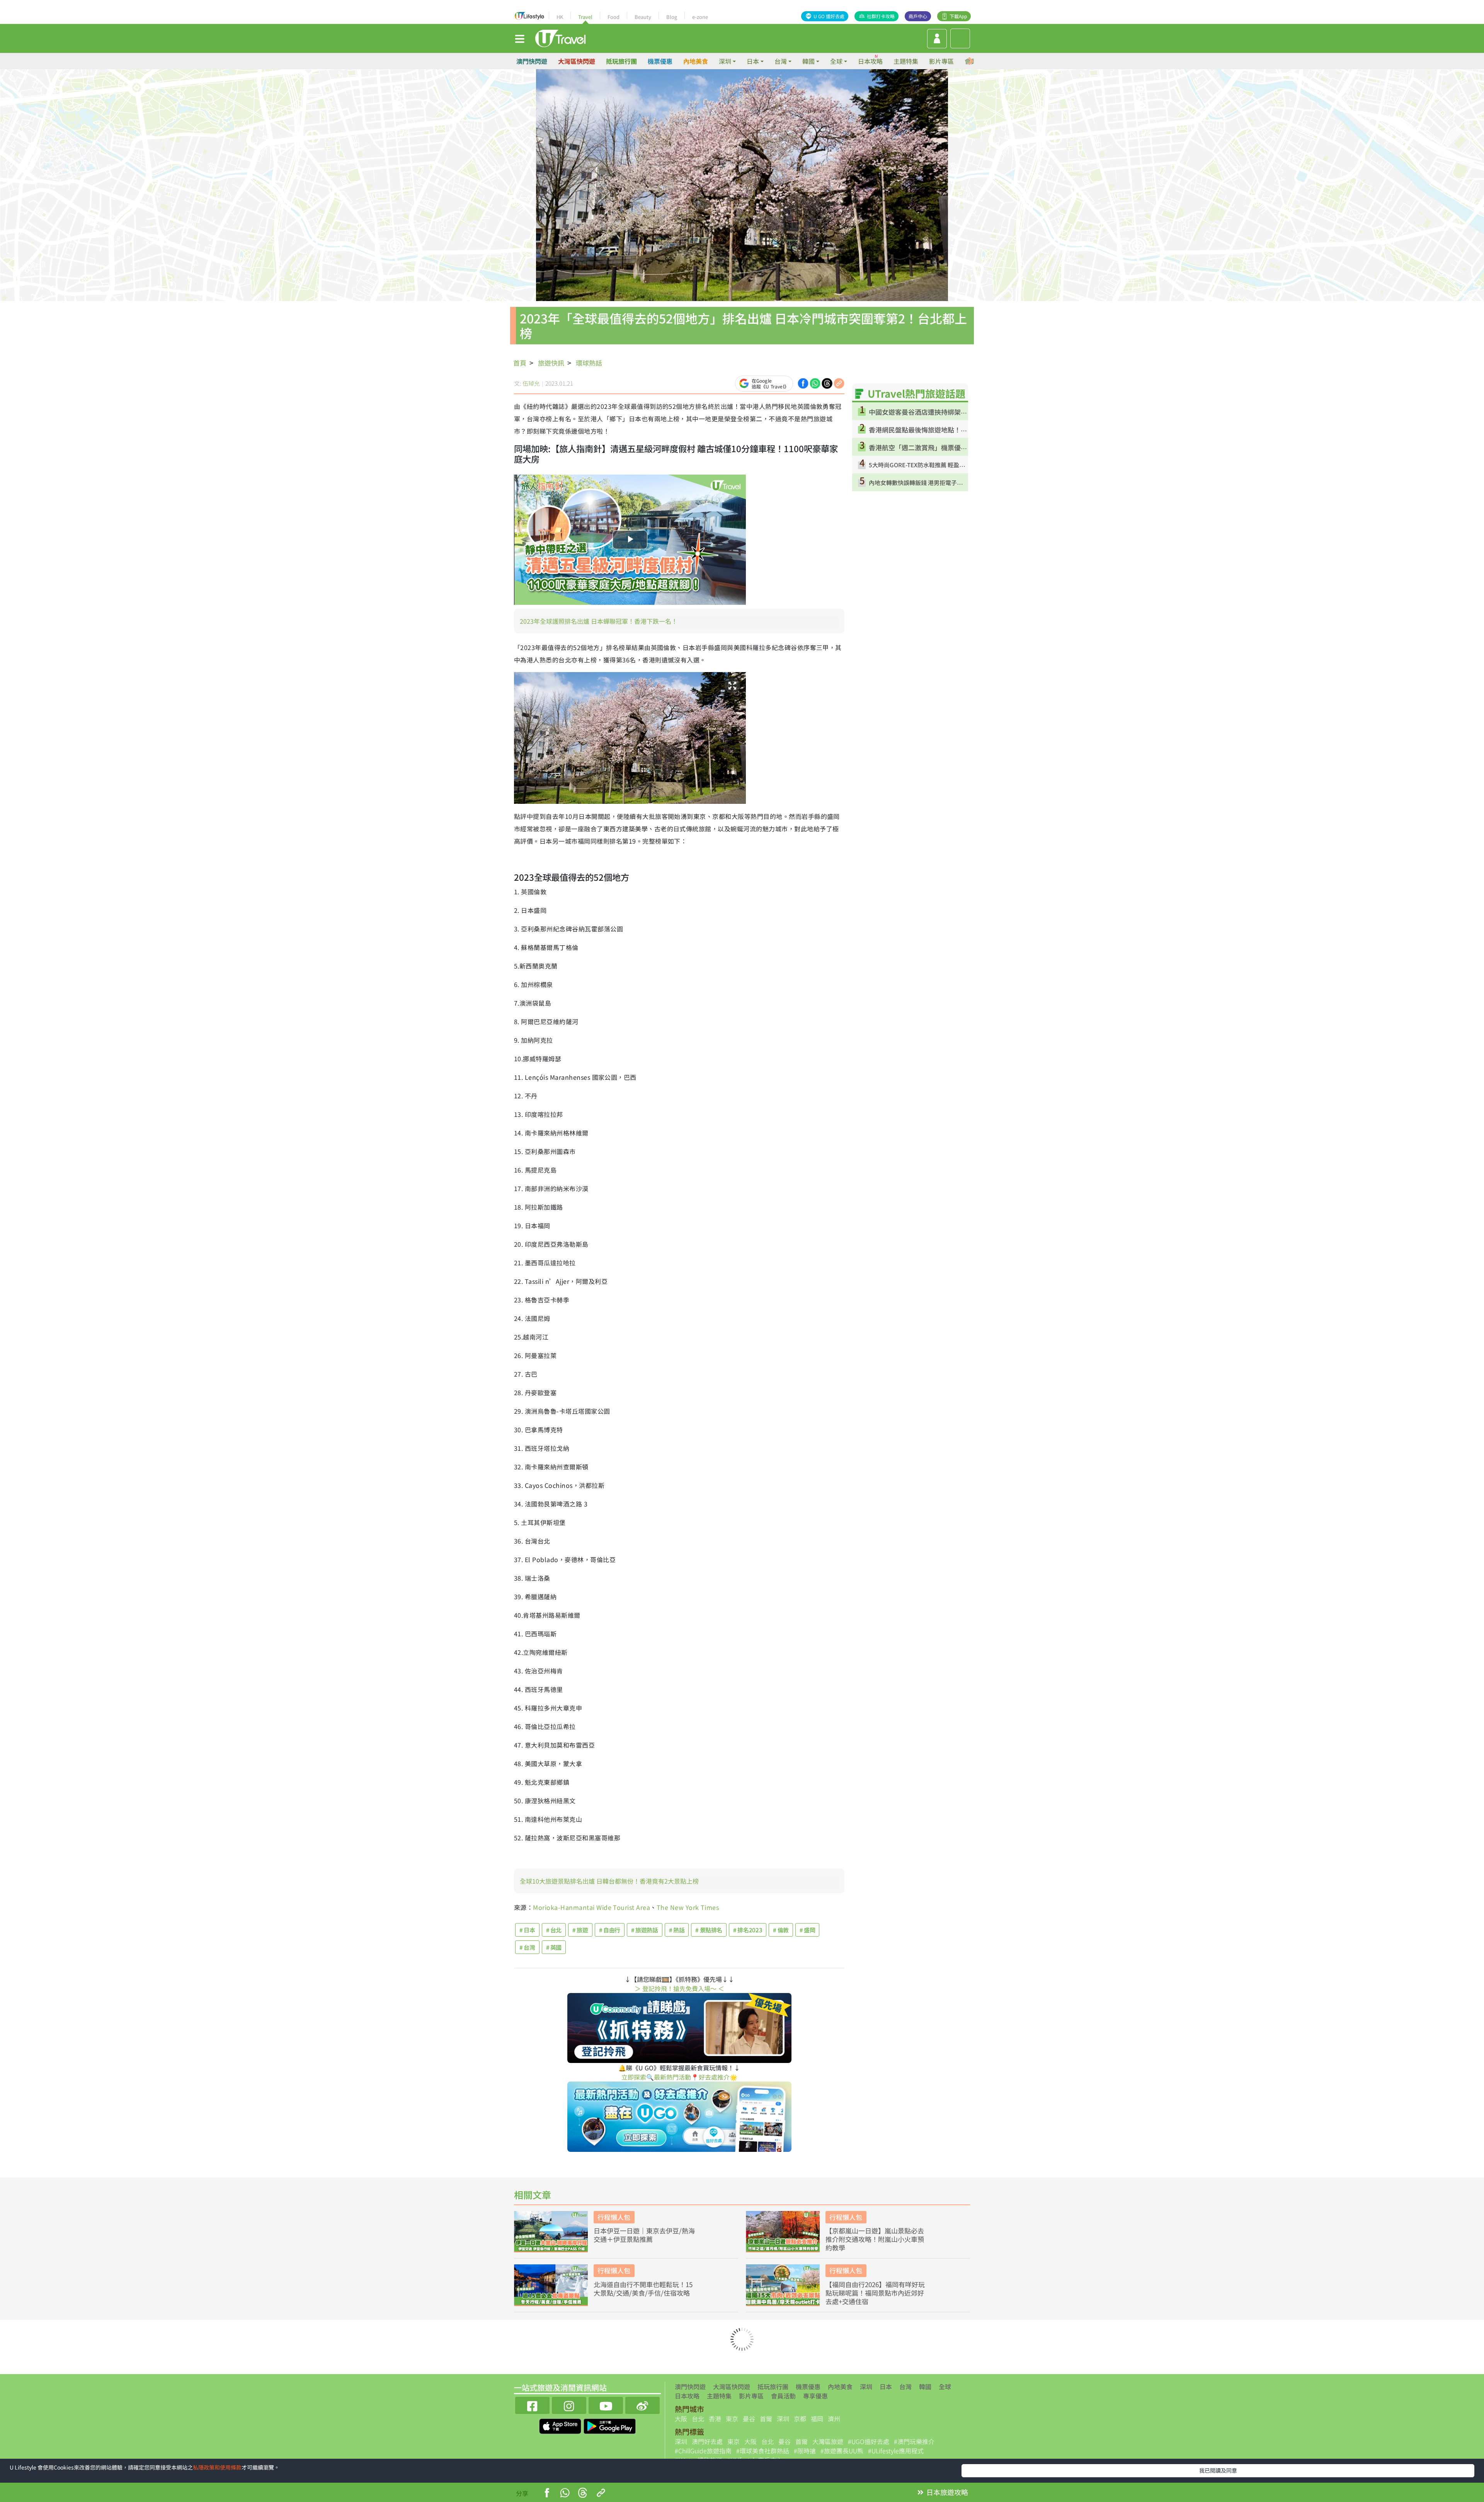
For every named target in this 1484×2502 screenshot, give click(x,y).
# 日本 (527, 1930)
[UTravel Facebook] (532, 2404)
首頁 (520, 363)
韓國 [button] (808, 61)
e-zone (700, 17)
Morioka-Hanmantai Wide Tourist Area (591, 1907)
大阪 (681, 2419)
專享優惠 (815, 2396)
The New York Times (688, 1907)
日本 (886, 2386)
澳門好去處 (707, 2441)
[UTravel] (560, 37)
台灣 (905, 2386)
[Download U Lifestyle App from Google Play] (610, 2425)
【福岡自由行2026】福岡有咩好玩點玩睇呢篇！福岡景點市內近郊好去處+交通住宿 (875, 2293)
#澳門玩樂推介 (914, 2441)
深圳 (866, 2386)
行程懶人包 (614, 2217)
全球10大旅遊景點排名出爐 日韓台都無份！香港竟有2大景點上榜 (609, 1881)
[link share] (839, 383)
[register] (937, 39)
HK (560, 17)
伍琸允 (531, 383)
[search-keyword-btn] (960, 38)
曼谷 (749, 2419)
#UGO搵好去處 (869, 2441)
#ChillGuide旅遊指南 (703, 2451)
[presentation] (971, 61)
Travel (585, 17)
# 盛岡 (808, 1930)
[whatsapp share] (815, 383)
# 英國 (554, 1947)
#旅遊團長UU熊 (842, 2451)
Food (614, 17)
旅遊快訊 (551, 363)
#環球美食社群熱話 (763, 2451)
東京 (732, 2419)
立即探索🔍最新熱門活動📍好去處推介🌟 (679, 2077)
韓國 (925, 2386)
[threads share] (827, 383)
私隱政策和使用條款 (217, 2467)
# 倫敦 (781, 1930)
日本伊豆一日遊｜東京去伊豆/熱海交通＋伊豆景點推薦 (644, 2235)
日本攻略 (870, 61)
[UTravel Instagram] (569, 2404)
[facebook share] (803, 383)
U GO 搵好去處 (829, 16)
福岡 (817, 2419)
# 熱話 (677, 1930)
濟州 (834, 2419)
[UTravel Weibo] (642, 2404)
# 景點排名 (709, 1930)
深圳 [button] (725, 61)
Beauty (643, 17)
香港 (715, 2419)
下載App (958, 16)
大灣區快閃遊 (577, 61)
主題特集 (906, 61)
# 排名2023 (748, 1930)
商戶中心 (918, 16)
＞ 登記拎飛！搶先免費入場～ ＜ (679, 1988)
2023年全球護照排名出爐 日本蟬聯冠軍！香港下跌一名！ (599, 621)
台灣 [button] (781, 61)
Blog (672, 17)
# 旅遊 (580, 1930)
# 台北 (554, 1930)
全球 (945, 2386)
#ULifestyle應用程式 (896, 2451)
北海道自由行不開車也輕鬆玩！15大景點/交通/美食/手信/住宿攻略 (643, 2289)
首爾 (766, 2419)
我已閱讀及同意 (1218, 2470)
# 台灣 (527, 1947)
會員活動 (783, 2396)
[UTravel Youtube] (606, 2404)
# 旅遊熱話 (645, 1930)
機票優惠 (660, 61)
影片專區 (941, 61)
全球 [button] (836, 61)
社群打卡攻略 (881, 16)
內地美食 (696, 61)
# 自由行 (610, 1930)
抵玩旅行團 (621, 61)
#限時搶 (805, 2451)
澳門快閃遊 (532, 61)
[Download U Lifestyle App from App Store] (561, 2425)
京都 (800, 2419)
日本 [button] (753, 61)
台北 (698, 2419)
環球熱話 (589, 363)
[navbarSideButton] (520, 38)
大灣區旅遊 (828, 2441)
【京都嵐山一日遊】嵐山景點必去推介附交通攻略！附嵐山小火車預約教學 (875, 2239)
